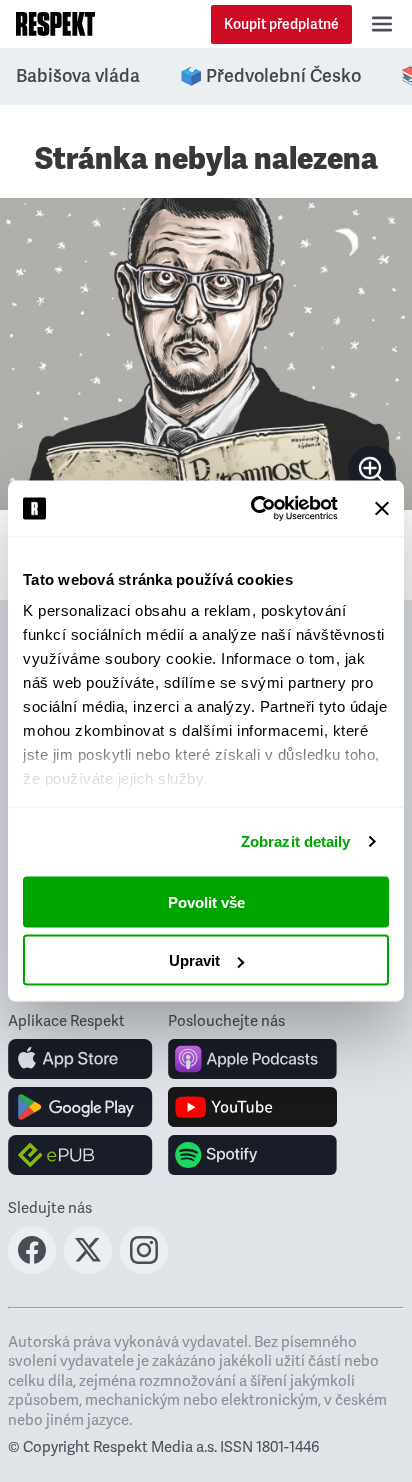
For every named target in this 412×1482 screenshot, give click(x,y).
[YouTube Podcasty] (252, 1107)
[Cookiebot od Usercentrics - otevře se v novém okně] (255, 509)
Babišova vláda (78, 76)
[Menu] (382, 24)
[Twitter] (88, 1268)
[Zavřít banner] (382, 508)
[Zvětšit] (206, 354)
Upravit (194, 960)
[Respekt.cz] (55, 24)
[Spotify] (252, 1155)
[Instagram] (144, 1268)
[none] (372, 470)
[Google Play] (80, 1107)
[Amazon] (80, 1155)
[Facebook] (32, 1268)
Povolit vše (206, 901)
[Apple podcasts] (252, 1059)
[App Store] (80, 1059)
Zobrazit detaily (296, 841)
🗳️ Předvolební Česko (270, 76)
